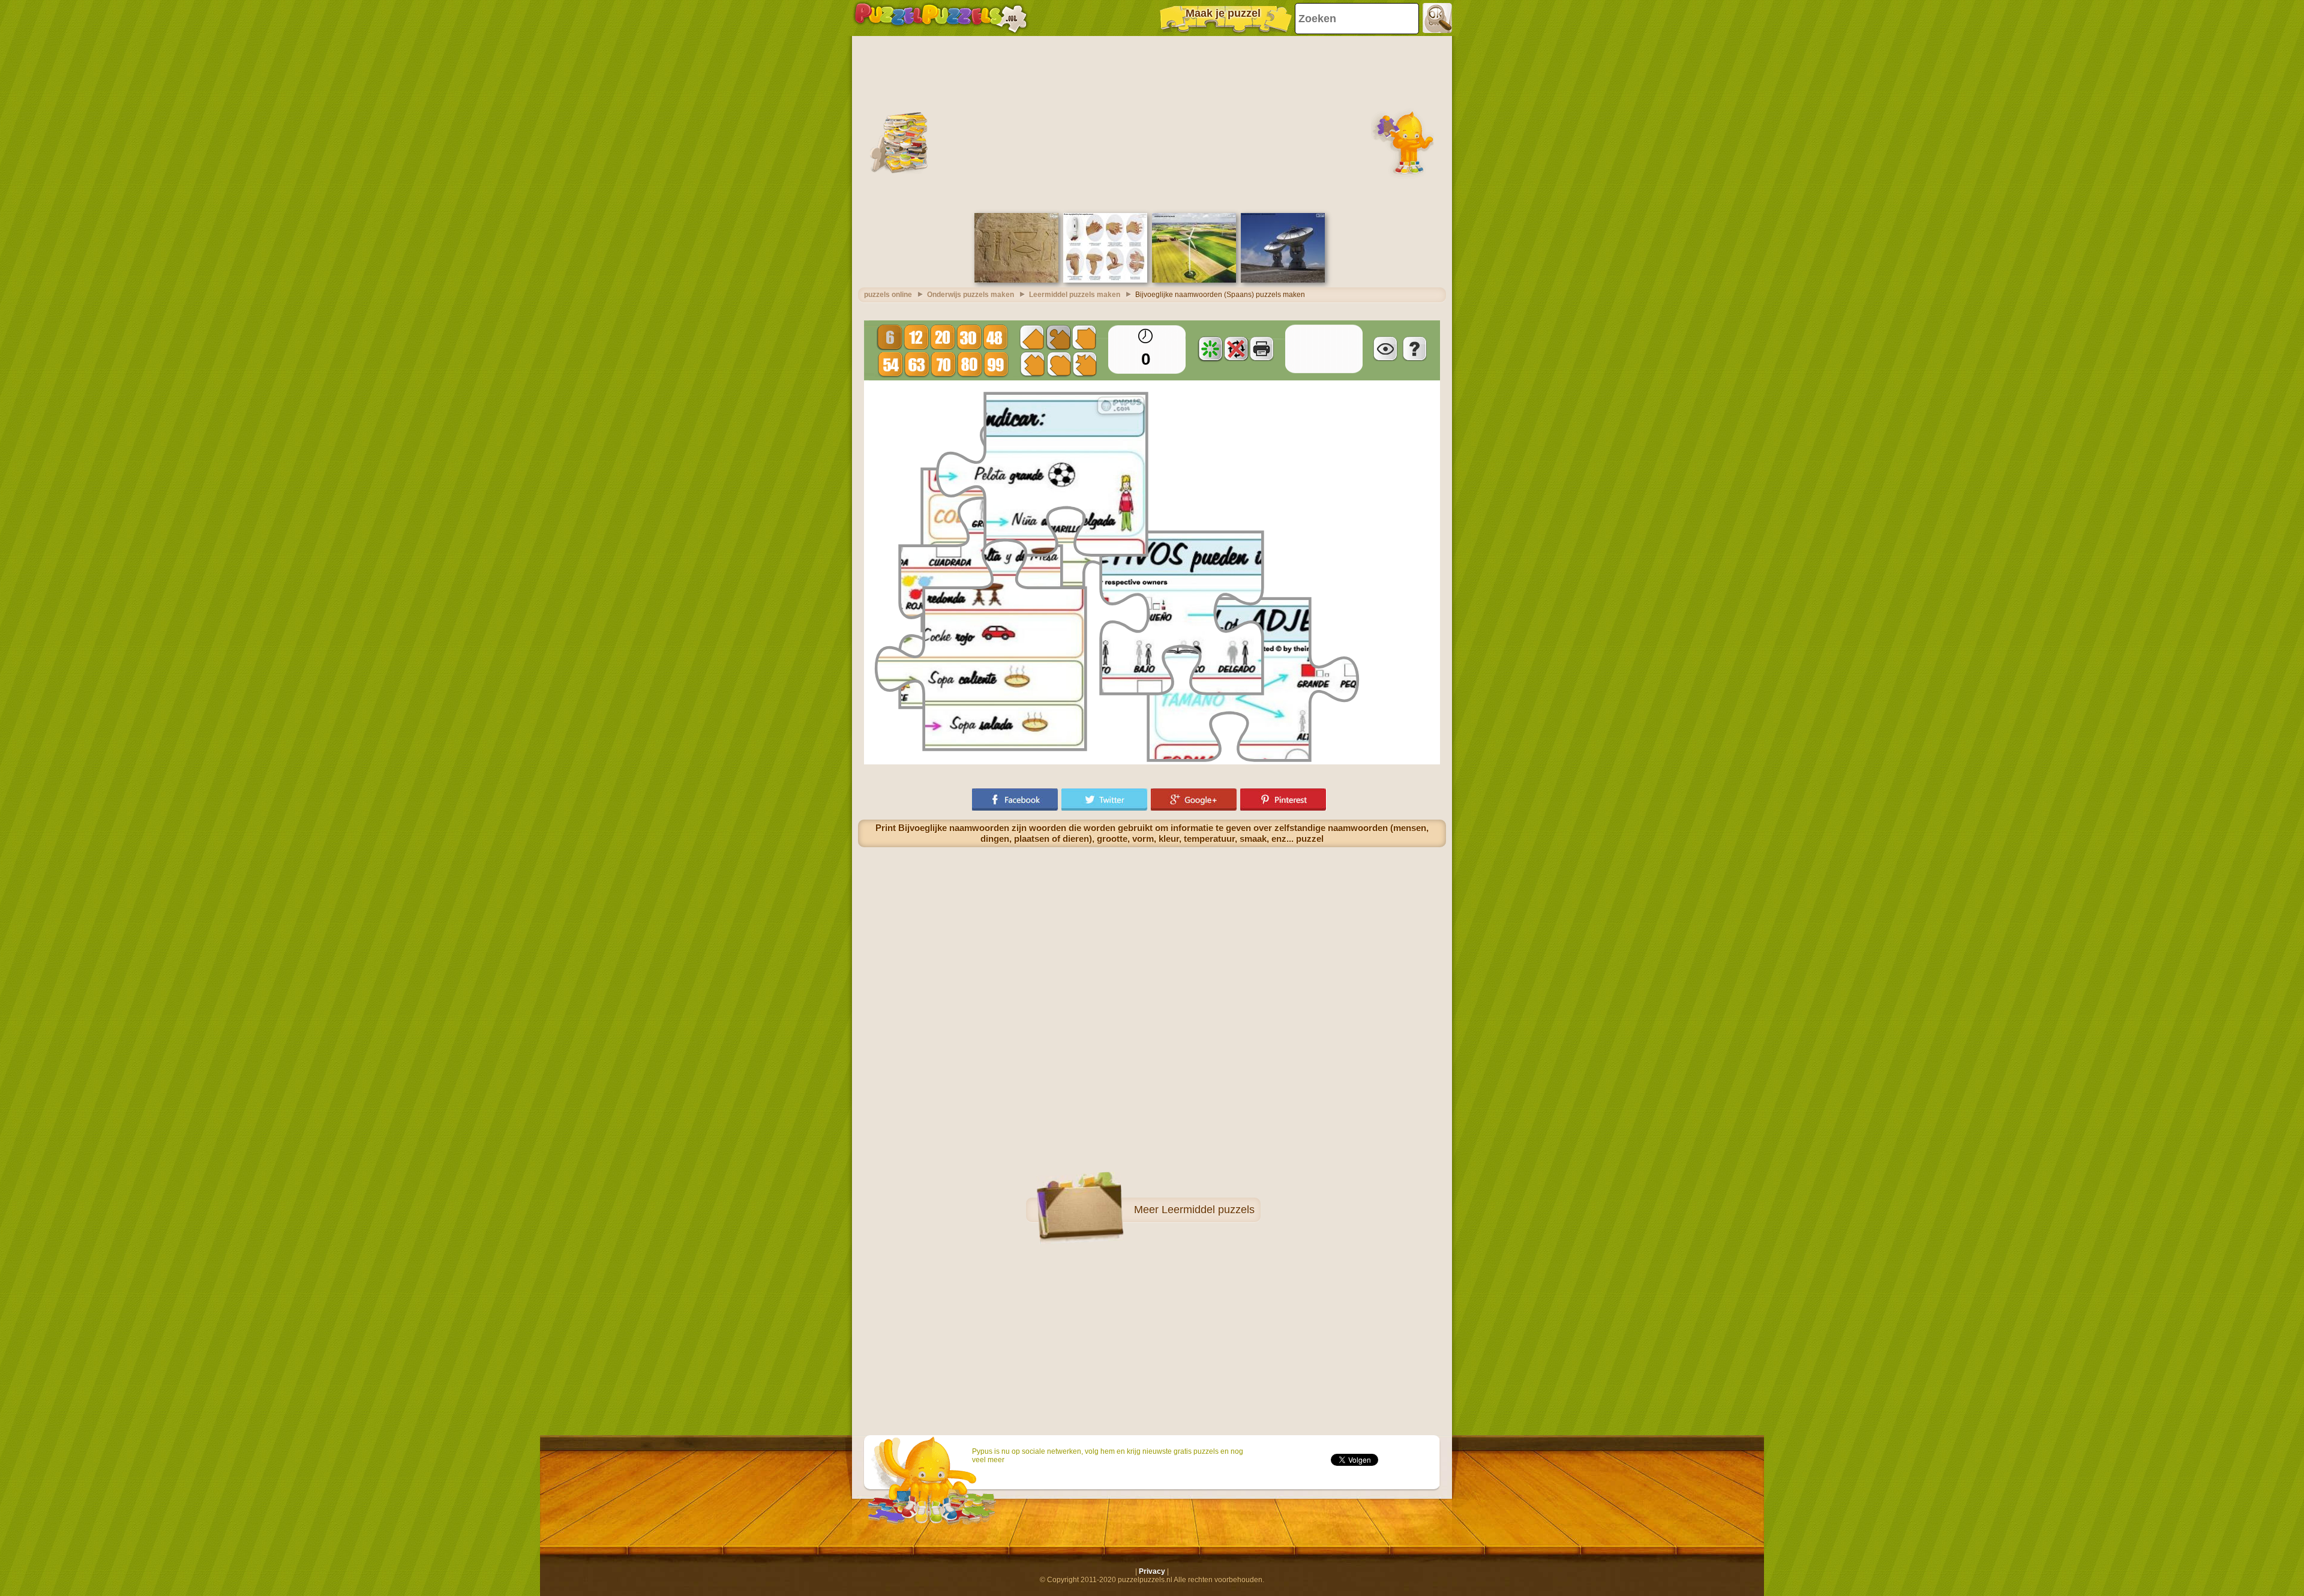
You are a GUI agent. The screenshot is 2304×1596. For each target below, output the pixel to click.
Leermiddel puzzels (1208, 1210)
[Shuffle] (1210, 349)
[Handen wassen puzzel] (1105, 280)
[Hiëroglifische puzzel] (1016, 280)
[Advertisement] (1152, 123)
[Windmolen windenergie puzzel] (1194, 280)
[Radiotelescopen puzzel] (1283, 280)
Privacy (1152, 1571)
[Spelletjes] (941, 18)
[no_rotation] (1236, 349)
